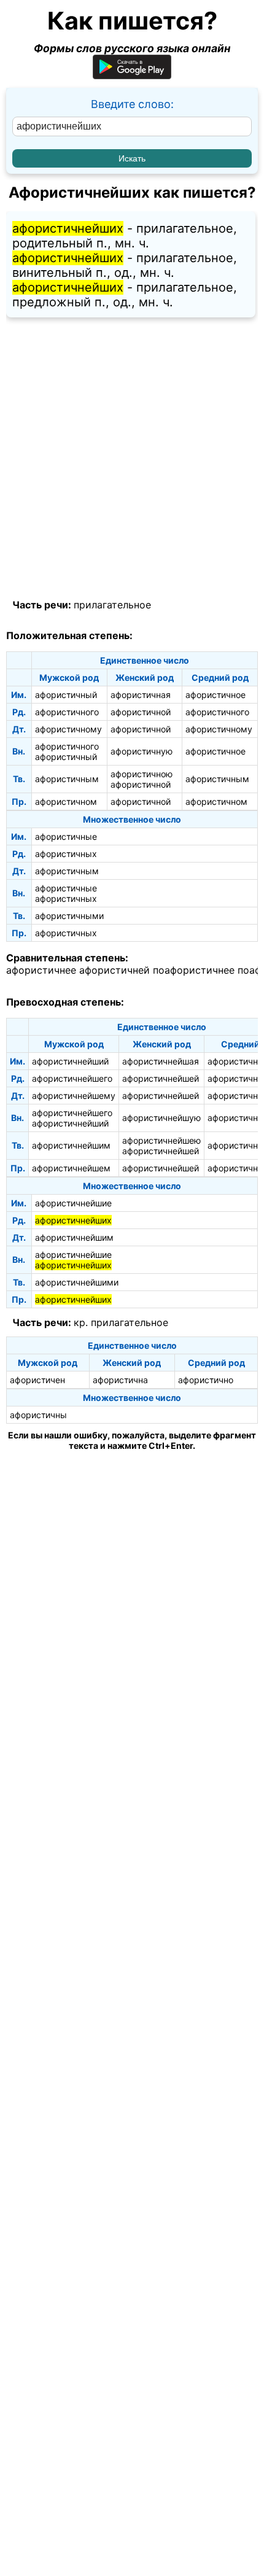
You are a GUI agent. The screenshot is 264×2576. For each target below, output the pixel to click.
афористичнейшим (71, 1145)
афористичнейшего (72, 1078)
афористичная (141, 695)
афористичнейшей (161, 1078)
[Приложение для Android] (132, 75)
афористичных (66, 854)
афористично (206, 1380)
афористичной (141, 712)
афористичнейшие (73, 1203)
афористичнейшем (71, 1168)
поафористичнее (194, 970)
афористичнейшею (161, 1140)
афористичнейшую (161, 1118)
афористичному (68, 729)
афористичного (67, 712)
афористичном (66, 801)
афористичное (215, 695)
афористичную (142, 751)
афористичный (66, 695)
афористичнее (41, 970)
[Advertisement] (132, 459)
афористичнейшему (74, 1096)
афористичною (142, 774)
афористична (120, 1380)
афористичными (69, 916)
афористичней (115, 970)
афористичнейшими (77, 1282)
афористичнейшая (161, 1061)
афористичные (66, 836)
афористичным (67, 779)
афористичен (37, 1380)
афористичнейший (70, 1061)
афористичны (38, 1415)
